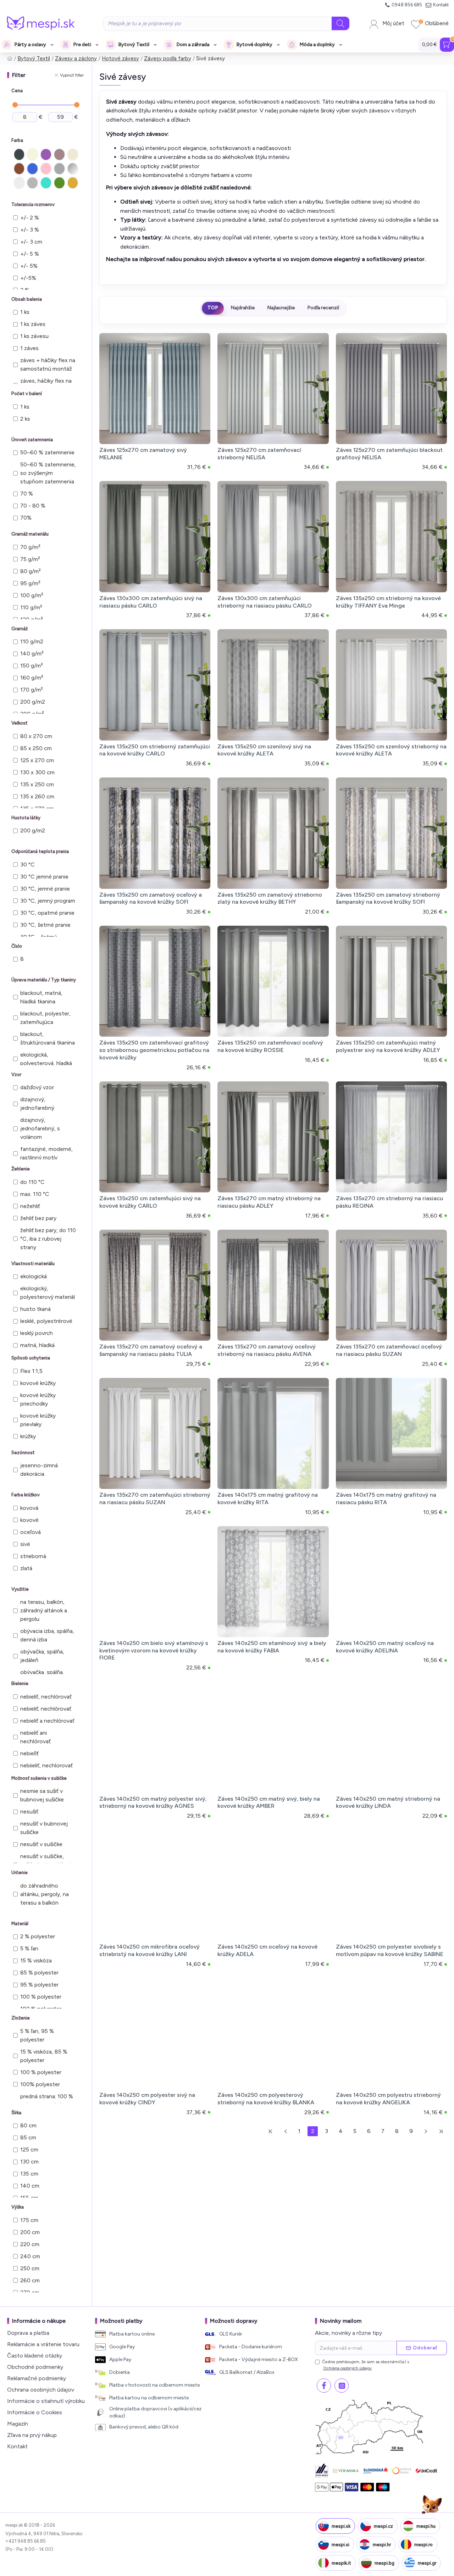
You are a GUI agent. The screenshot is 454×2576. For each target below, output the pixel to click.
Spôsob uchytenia (31, 1358)
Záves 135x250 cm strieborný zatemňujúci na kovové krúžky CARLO (155, 750)
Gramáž (20, 629)
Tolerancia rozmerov (33, 204)
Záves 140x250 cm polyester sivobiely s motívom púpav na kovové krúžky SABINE (390, 1950)
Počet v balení (27, 394)
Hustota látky (26, 818)
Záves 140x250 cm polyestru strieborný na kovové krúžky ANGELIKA (388, 2099)
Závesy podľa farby (168, 59)
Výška (18, 2207)
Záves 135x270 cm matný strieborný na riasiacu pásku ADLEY (269, 1202)
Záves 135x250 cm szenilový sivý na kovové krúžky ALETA (264, 750)
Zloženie (21, 2018)
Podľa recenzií (323, 308)
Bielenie (20, 1683)
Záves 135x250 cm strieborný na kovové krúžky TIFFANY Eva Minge (388, 602)
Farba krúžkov (26, 1495)
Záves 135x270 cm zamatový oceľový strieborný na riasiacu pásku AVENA (267, 1350)
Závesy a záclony (76, 59)
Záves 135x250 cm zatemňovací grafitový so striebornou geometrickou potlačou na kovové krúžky (154, 1050)
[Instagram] (342, 2386)
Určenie (20, 1873)
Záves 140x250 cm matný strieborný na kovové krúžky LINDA (388, 1802)
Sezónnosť (23, 1453)
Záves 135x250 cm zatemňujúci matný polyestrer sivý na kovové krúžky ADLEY (388, 1046)
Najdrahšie (243, 308)
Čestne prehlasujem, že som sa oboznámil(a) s (366, 2365)
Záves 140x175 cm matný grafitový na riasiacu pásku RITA (386, 1498)
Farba (17, 140)
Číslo (17, 946)
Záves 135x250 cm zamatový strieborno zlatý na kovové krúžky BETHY (270, 898)
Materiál (20, 1924)
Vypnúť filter (72, 75)
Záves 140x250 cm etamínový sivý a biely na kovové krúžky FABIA (272, 1647)
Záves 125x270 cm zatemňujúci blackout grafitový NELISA (389, 454)
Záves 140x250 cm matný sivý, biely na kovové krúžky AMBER (269, 1802)
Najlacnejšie (281, 308)
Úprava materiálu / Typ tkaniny (44, 980)
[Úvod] (10, 59)
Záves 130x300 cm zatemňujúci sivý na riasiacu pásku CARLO (151, 602)
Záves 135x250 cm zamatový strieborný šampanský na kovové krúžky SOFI (388, 898)
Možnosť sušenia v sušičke (39, 1778)
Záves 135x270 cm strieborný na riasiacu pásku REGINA (389, 1202)
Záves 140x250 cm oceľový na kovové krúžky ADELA (267, 1950)
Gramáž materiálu (30, 534)
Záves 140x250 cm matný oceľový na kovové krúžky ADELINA (385, 1647)
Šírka (16, 2113)
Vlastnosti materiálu (33, 1264)
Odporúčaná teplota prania (40, 851)
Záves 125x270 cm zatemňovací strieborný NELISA (259, 454)
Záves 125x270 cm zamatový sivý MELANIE (143, 454)
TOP (213, 308)
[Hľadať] (340, 23)
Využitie (20, 1589)
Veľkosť (19, 723)
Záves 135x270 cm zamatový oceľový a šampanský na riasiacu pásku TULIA (151, 1350)
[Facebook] (324, 2386)
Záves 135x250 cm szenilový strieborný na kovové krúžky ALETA (391, 750)
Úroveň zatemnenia (32, 440)
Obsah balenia (27, 299)
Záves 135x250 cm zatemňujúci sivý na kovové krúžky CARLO (150, 1202)
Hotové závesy (120, 59)
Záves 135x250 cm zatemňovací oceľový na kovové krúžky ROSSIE (270, 1046)
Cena (17, 91)
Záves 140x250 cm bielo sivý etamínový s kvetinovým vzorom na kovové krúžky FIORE (154, 1650)
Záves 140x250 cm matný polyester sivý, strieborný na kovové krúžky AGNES (153, 1802)
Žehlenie (21, 1169)
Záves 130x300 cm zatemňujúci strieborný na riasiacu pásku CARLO (265, 602)
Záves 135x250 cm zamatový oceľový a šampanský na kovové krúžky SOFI (151, 898)
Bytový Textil (34, 59)
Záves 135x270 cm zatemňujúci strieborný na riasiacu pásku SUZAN (155, 1498)
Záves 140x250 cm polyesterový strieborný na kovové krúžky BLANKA (266, 2099)
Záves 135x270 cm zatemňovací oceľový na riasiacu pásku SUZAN (389, 1350)
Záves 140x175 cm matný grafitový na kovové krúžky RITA (268, 1498)
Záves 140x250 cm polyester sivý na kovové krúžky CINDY (147, 2099)
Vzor (16, 1074)
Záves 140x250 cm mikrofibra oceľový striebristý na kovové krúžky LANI (150, 1950)
